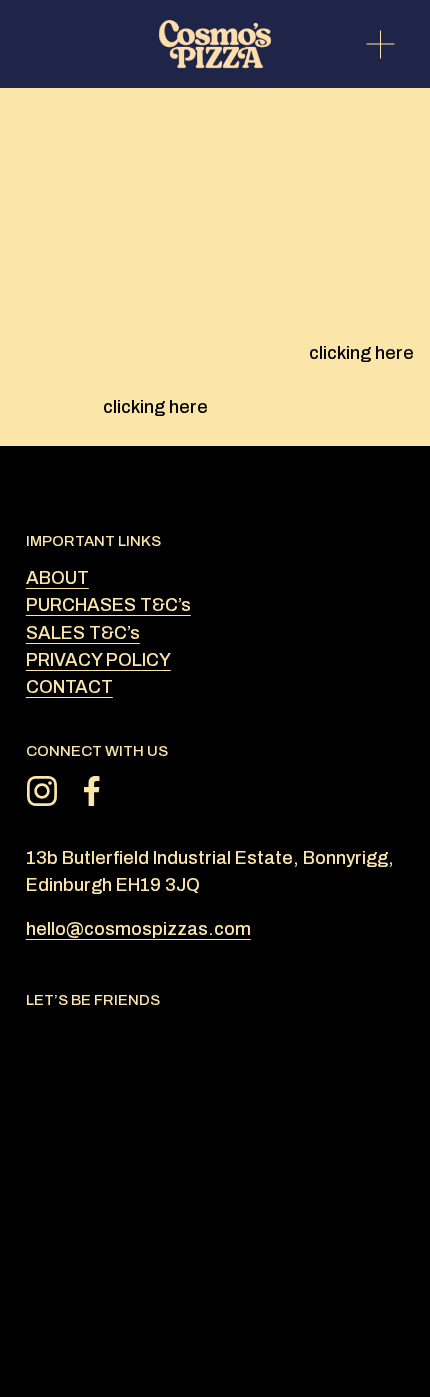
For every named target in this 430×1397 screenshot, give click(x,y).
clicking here (361, 353)
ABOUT (57, 578)
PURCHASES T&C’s (108, 605)
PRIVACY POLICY (98, 660)
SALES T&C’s (83, 633)
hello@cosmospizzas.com (138, 929)
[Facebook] (92, 791)
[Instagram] (42, 791)
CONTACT (69, 687)
